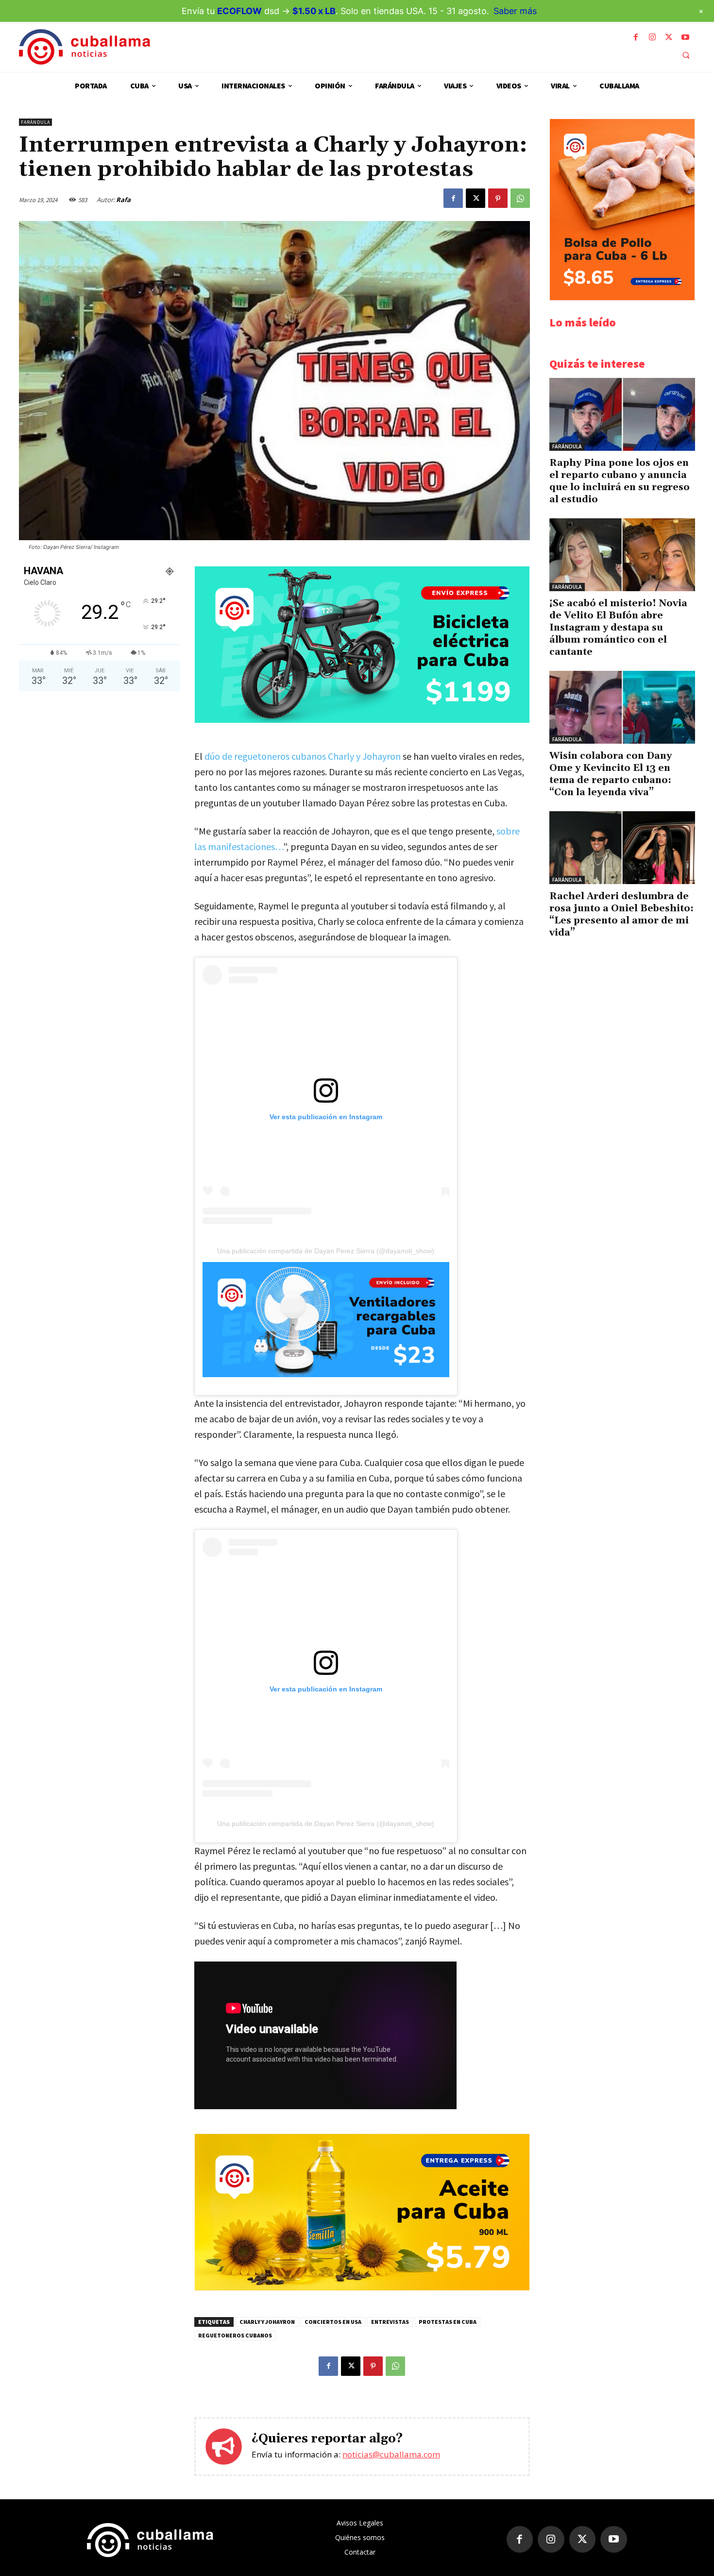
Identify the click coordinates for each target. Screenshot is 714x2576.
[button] (686, 55)
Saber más (515, 11)
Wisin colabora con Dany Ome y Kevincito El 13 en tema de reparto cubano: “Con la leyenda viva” (611, 774)
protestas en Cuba (448, 2322)
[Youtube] (685, 37)
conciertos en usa (333, 2322)
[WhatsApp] (520, 198)
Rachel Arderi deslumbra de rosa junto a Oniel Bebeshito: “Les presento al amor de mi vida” (621, 914)
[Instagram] (652, 37)
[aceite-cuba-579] (362, 2288)
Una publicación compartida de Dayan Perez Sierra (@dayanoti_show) (326, 1251)
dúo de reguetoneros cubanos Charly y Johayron (303, 756)
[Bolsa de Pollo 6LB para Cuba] (622, 298)
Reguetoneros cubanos (235, 2335)
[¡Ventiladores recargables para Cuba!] (326, 1320)
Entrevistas (390, 2322)
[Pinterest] (498, 198)
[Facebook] (636, 37)
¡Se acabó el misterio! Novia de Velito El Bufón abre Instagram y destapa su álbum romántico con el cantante (618, 628)
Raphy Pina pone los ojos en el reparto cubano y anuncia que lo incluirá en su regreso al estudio (620, 481)
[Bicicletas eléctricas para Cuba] (362, 720)
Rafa (123, 200)
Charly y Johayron (267, 2322)
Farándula (35, 122)
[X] (669, 37)
